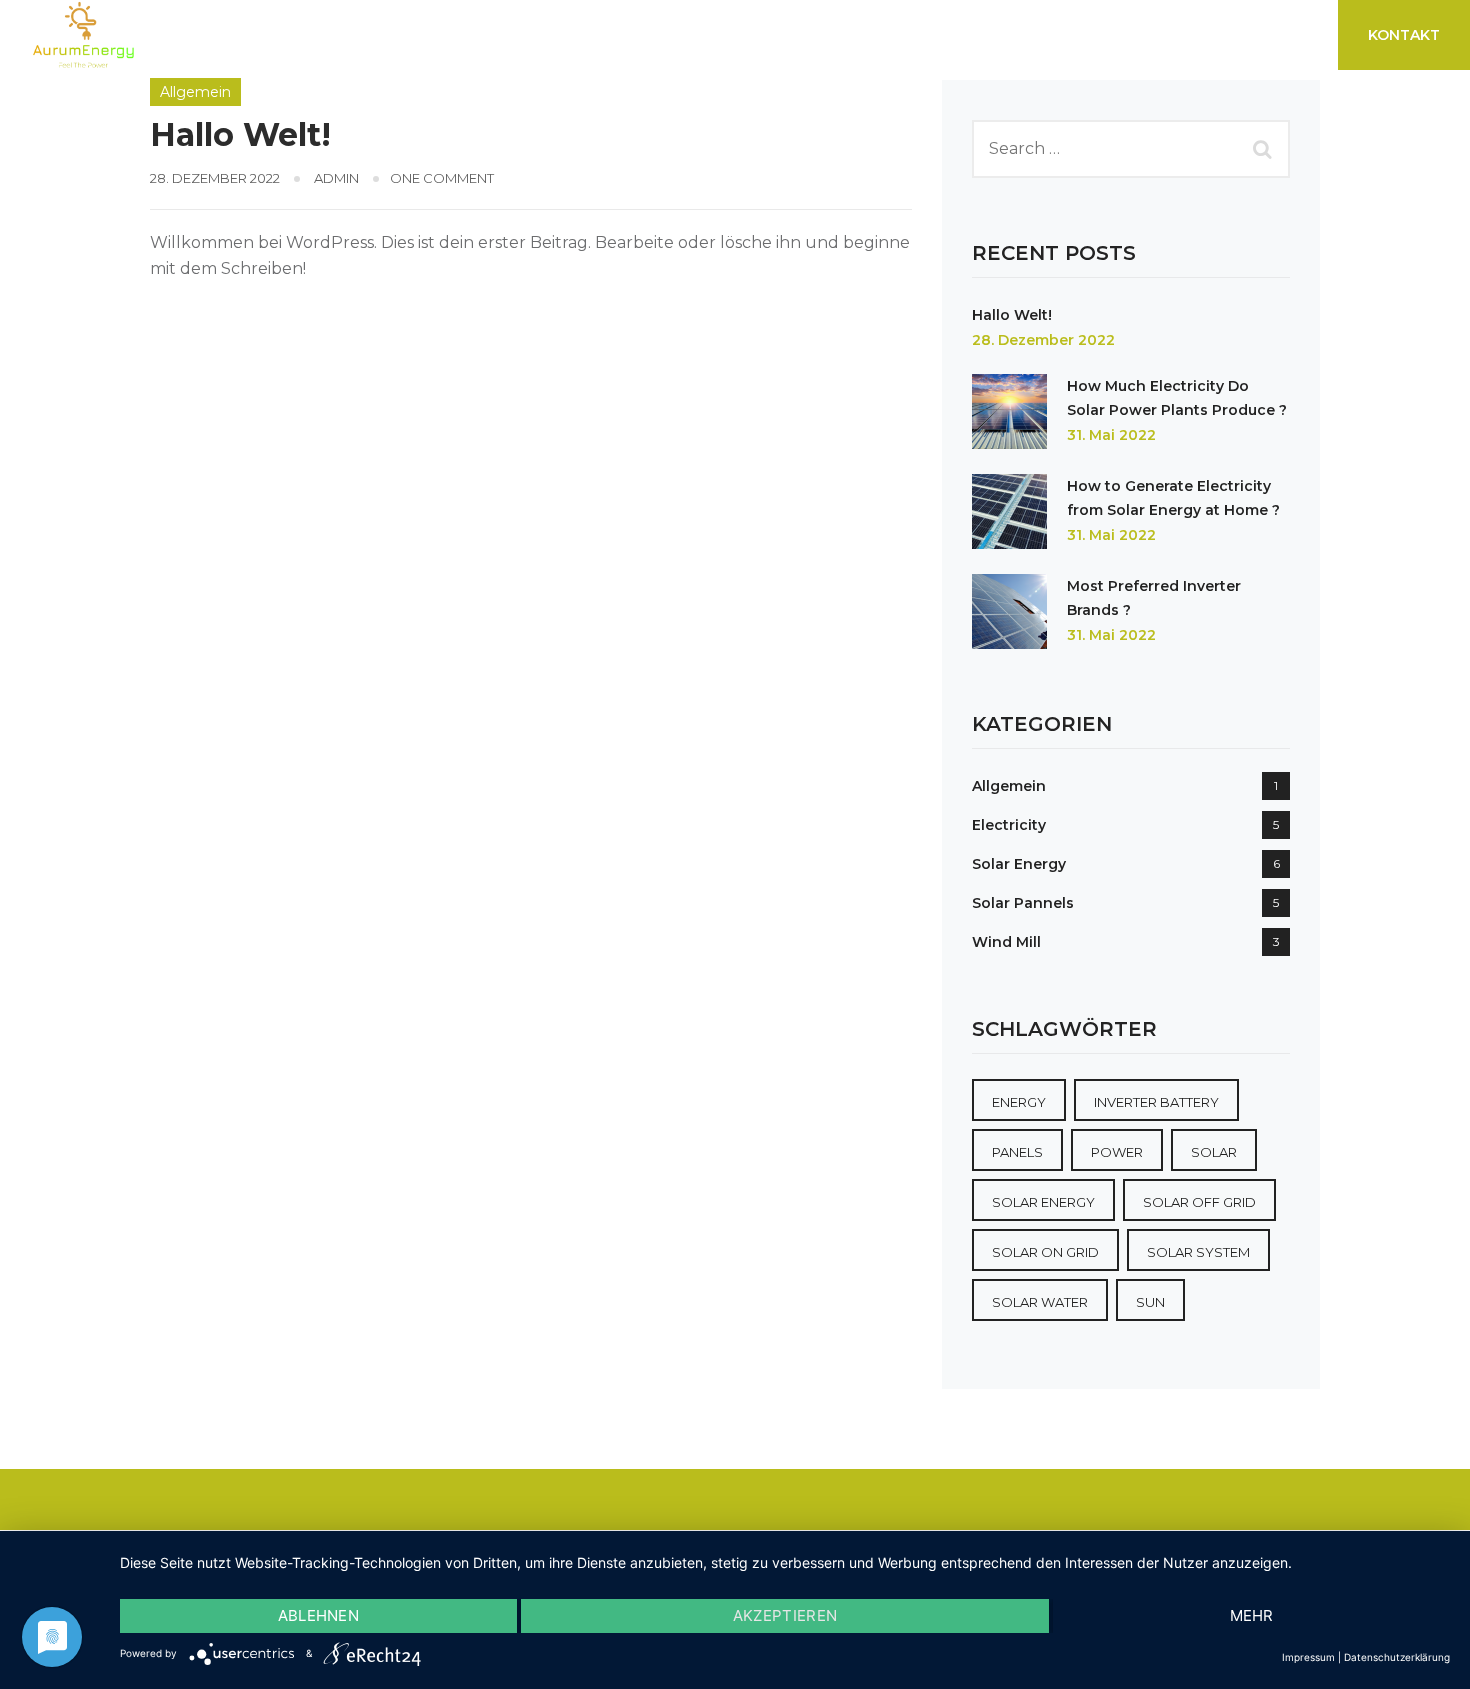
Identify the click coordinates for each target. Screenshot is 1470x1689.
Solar (1214, 1152)
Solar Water (1040, 1302)
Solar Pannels (1023, 903)
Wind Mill (1006, 942)
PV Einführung (953, 35)
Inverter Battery (1156, 1102)
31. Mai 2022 (1111, 435)
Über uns (1085, 35)
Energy (1019, 1102)
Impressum (1308, 1657)
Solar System (1198, 1252)
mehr (1252, 1615)
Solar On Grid (1045, 1252)
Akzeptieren (785, 1615)
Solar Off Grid (1199, 1202)
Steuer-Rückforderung (758, 35)
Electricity (1009, 825)
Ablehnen (318, 1615)
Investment (241, 35)
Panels (1017, 1152)
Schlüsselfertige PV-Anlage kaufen (474, 35)
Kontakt (1404, 35)
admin (336, 178)
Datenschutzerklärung (1397, 1657)
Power (1117, 1152)
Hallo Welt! (240, 134)
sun (1150, 1302)
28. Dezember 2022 (1043, 340)
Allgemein (195, 92)
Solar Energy (1019, 864)
